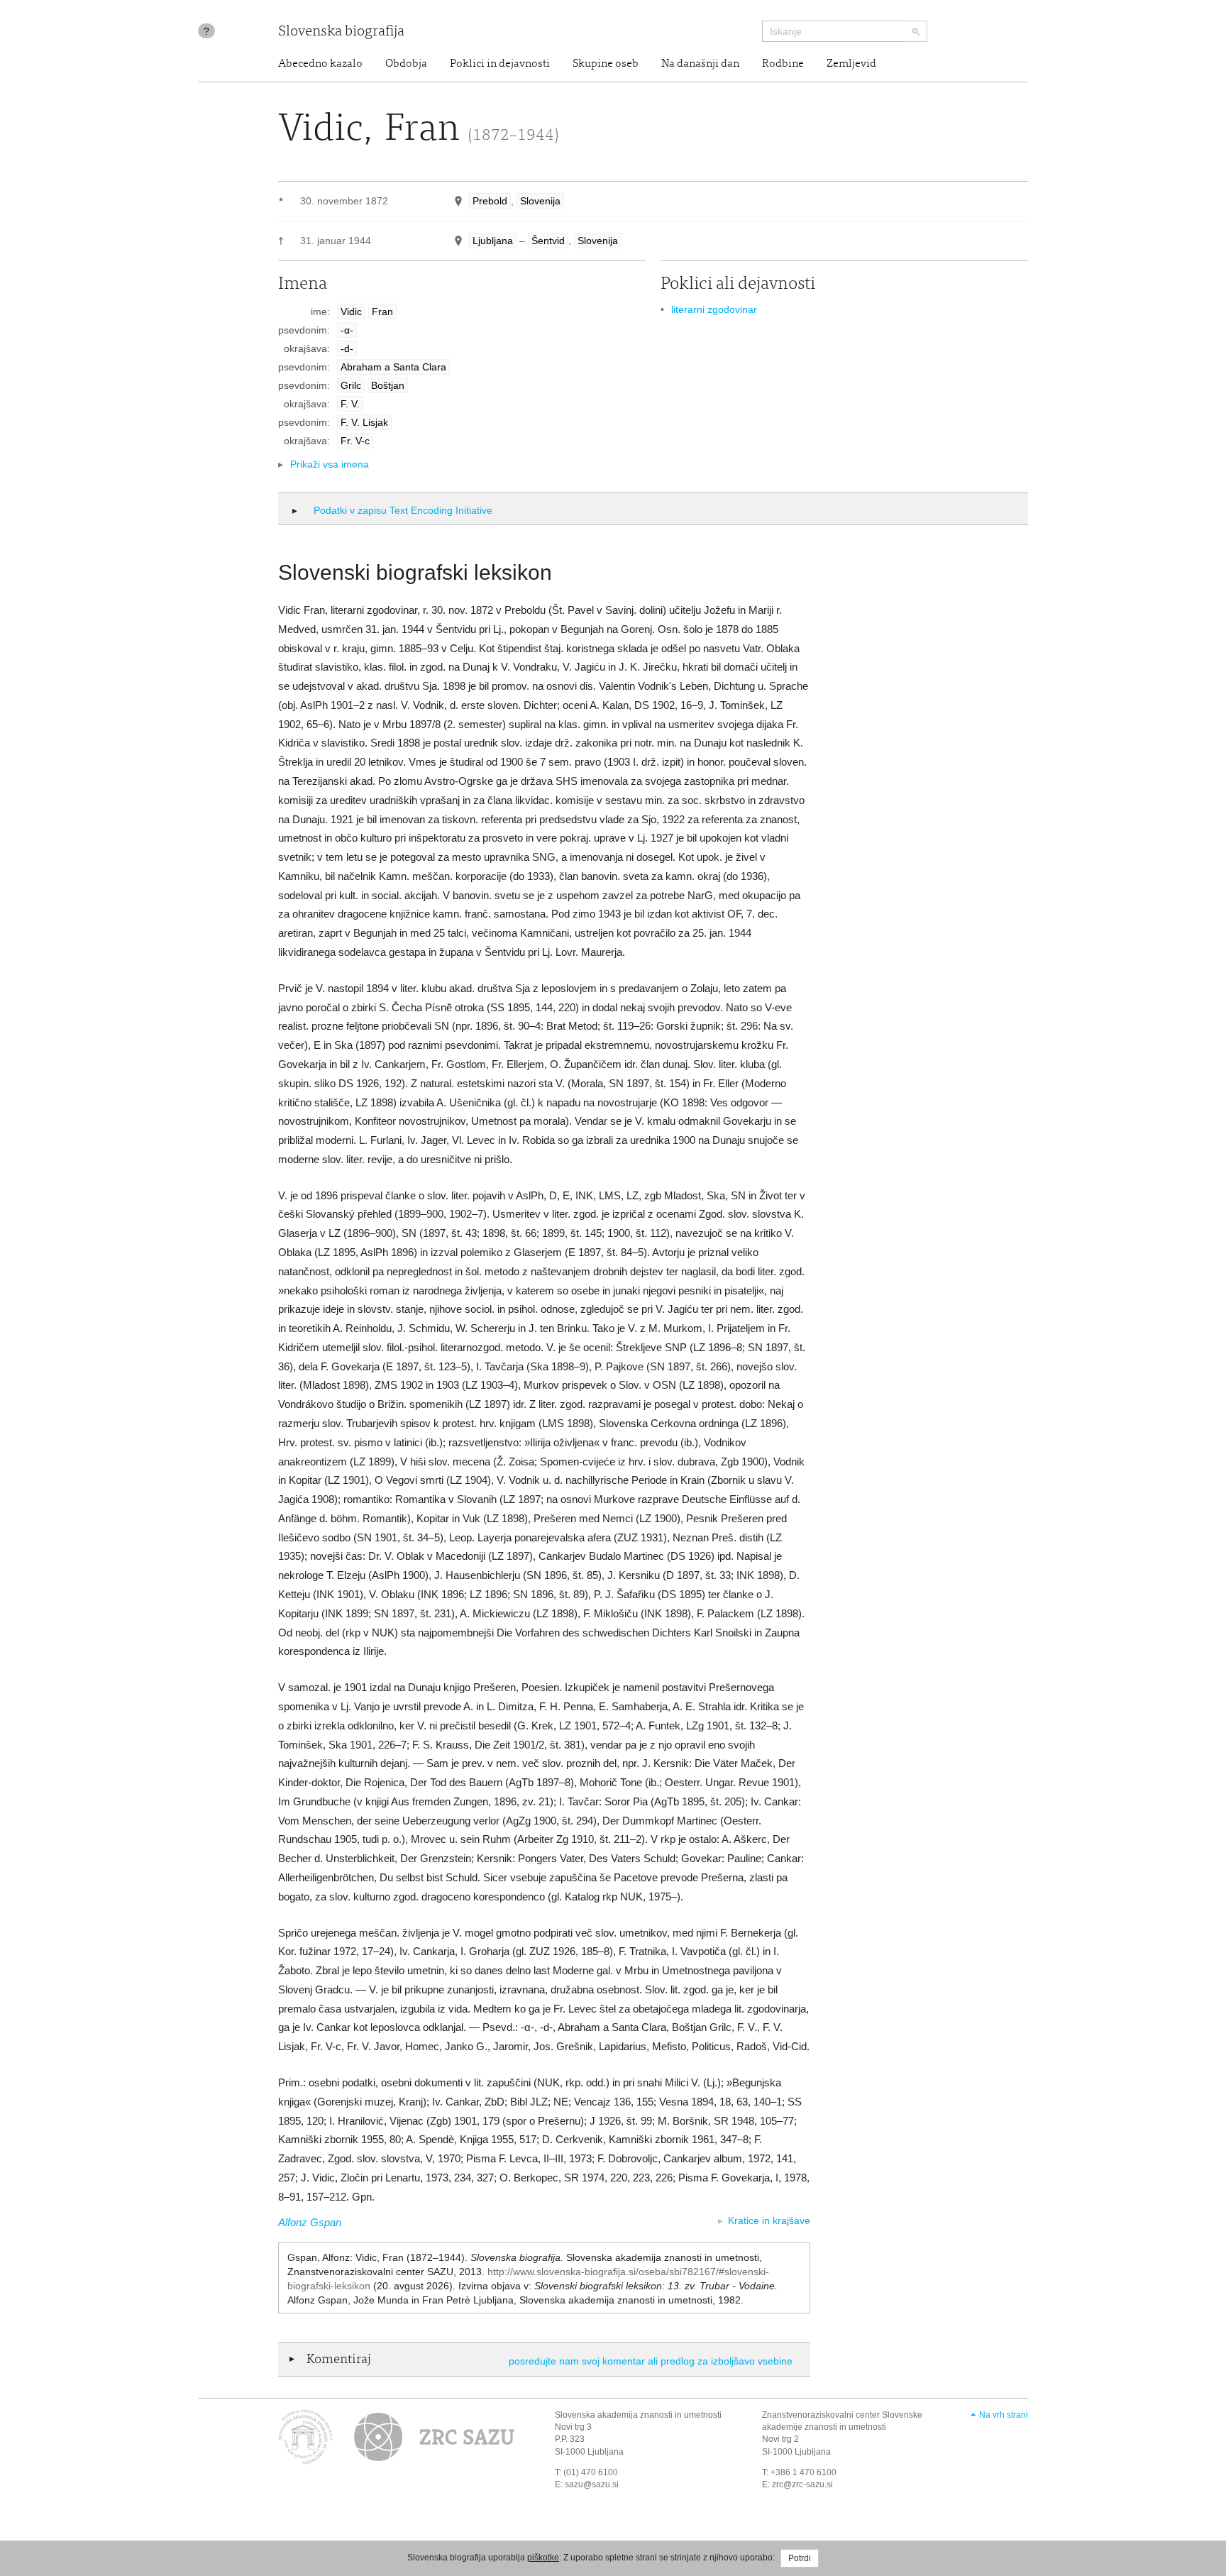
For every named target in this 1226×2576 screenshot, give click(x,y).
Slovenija (540, 201)
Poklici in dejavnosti (500, 64)
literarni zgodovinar (714, 309)
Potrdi (800, 2558)
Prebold (490, 201)
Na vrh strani (1004, 2415)
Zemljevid (851, 64)
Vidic (351, 312)
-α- (347, 330)
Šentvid (548, 241)
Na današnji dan (700, 64)
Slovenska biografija (341, 32)
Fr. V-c (355, 441)
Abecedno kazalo (320, 64)
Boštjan (388, 385)
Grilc (351, 385)
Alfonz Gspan (310, 2222)
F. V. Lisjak (364, 422)
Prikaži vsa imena (330, 464)
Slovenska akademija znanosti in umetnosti (638, 2415)
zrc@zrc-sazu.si (802, 2484)
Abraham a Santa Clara (393, 367)
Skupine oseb (606, 64)
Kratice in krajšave (769, 2220)
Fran (382, 312)
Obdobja (406, 64)
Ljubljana (493, 241)
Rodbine (783, 64)
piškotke (543, 2558)
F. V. (350, 404)
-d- (347, 348)
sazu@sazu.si (592, 2484)
